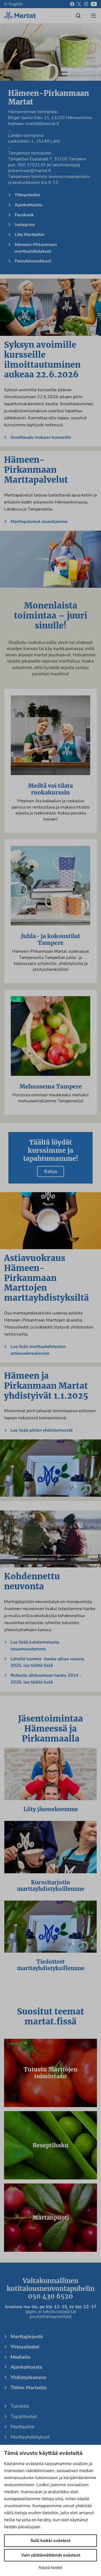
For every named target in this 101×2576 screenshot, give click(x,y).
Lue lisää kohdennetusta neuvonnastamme (35, 1646)
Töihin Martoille (29, 2388)
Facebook (24, 215)
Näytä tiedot (50, 2568)
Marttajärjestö (27, 2337)
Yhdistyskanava (28, 2377)
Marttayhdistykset (30, 2437)
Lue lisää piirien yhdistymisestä (42, 1430)
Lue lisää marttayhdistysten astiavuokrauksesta (38, 1350)
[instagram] (86, 4)
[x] (79, 4)
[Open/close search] (78, 16)
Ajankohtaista (28, 205)
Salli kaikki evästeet (50, 2541)
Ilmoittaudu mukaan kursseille (41, 437)
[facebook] (72, 4)
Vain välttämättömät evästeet (51, 2555)
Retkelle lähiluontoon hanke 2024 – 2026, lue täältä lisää (46, 1679)
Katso (51, 1171)
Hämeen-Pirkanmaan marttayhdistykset (36, 248)
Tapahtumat (24, 2416)
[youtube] (94, 4)
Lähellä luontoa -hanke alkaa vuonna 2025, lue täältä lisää (47, 1662)
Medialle (20, 2357)
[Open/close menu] (93, 16)
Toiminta (20, 2406)
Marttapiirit (22, 2427)
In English (13, 4)
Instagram (25, 225)
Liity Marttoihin (29, 235)
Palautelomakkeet (33, 261)
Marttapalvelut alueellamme (39, 522)
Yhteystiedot (27, 195)
